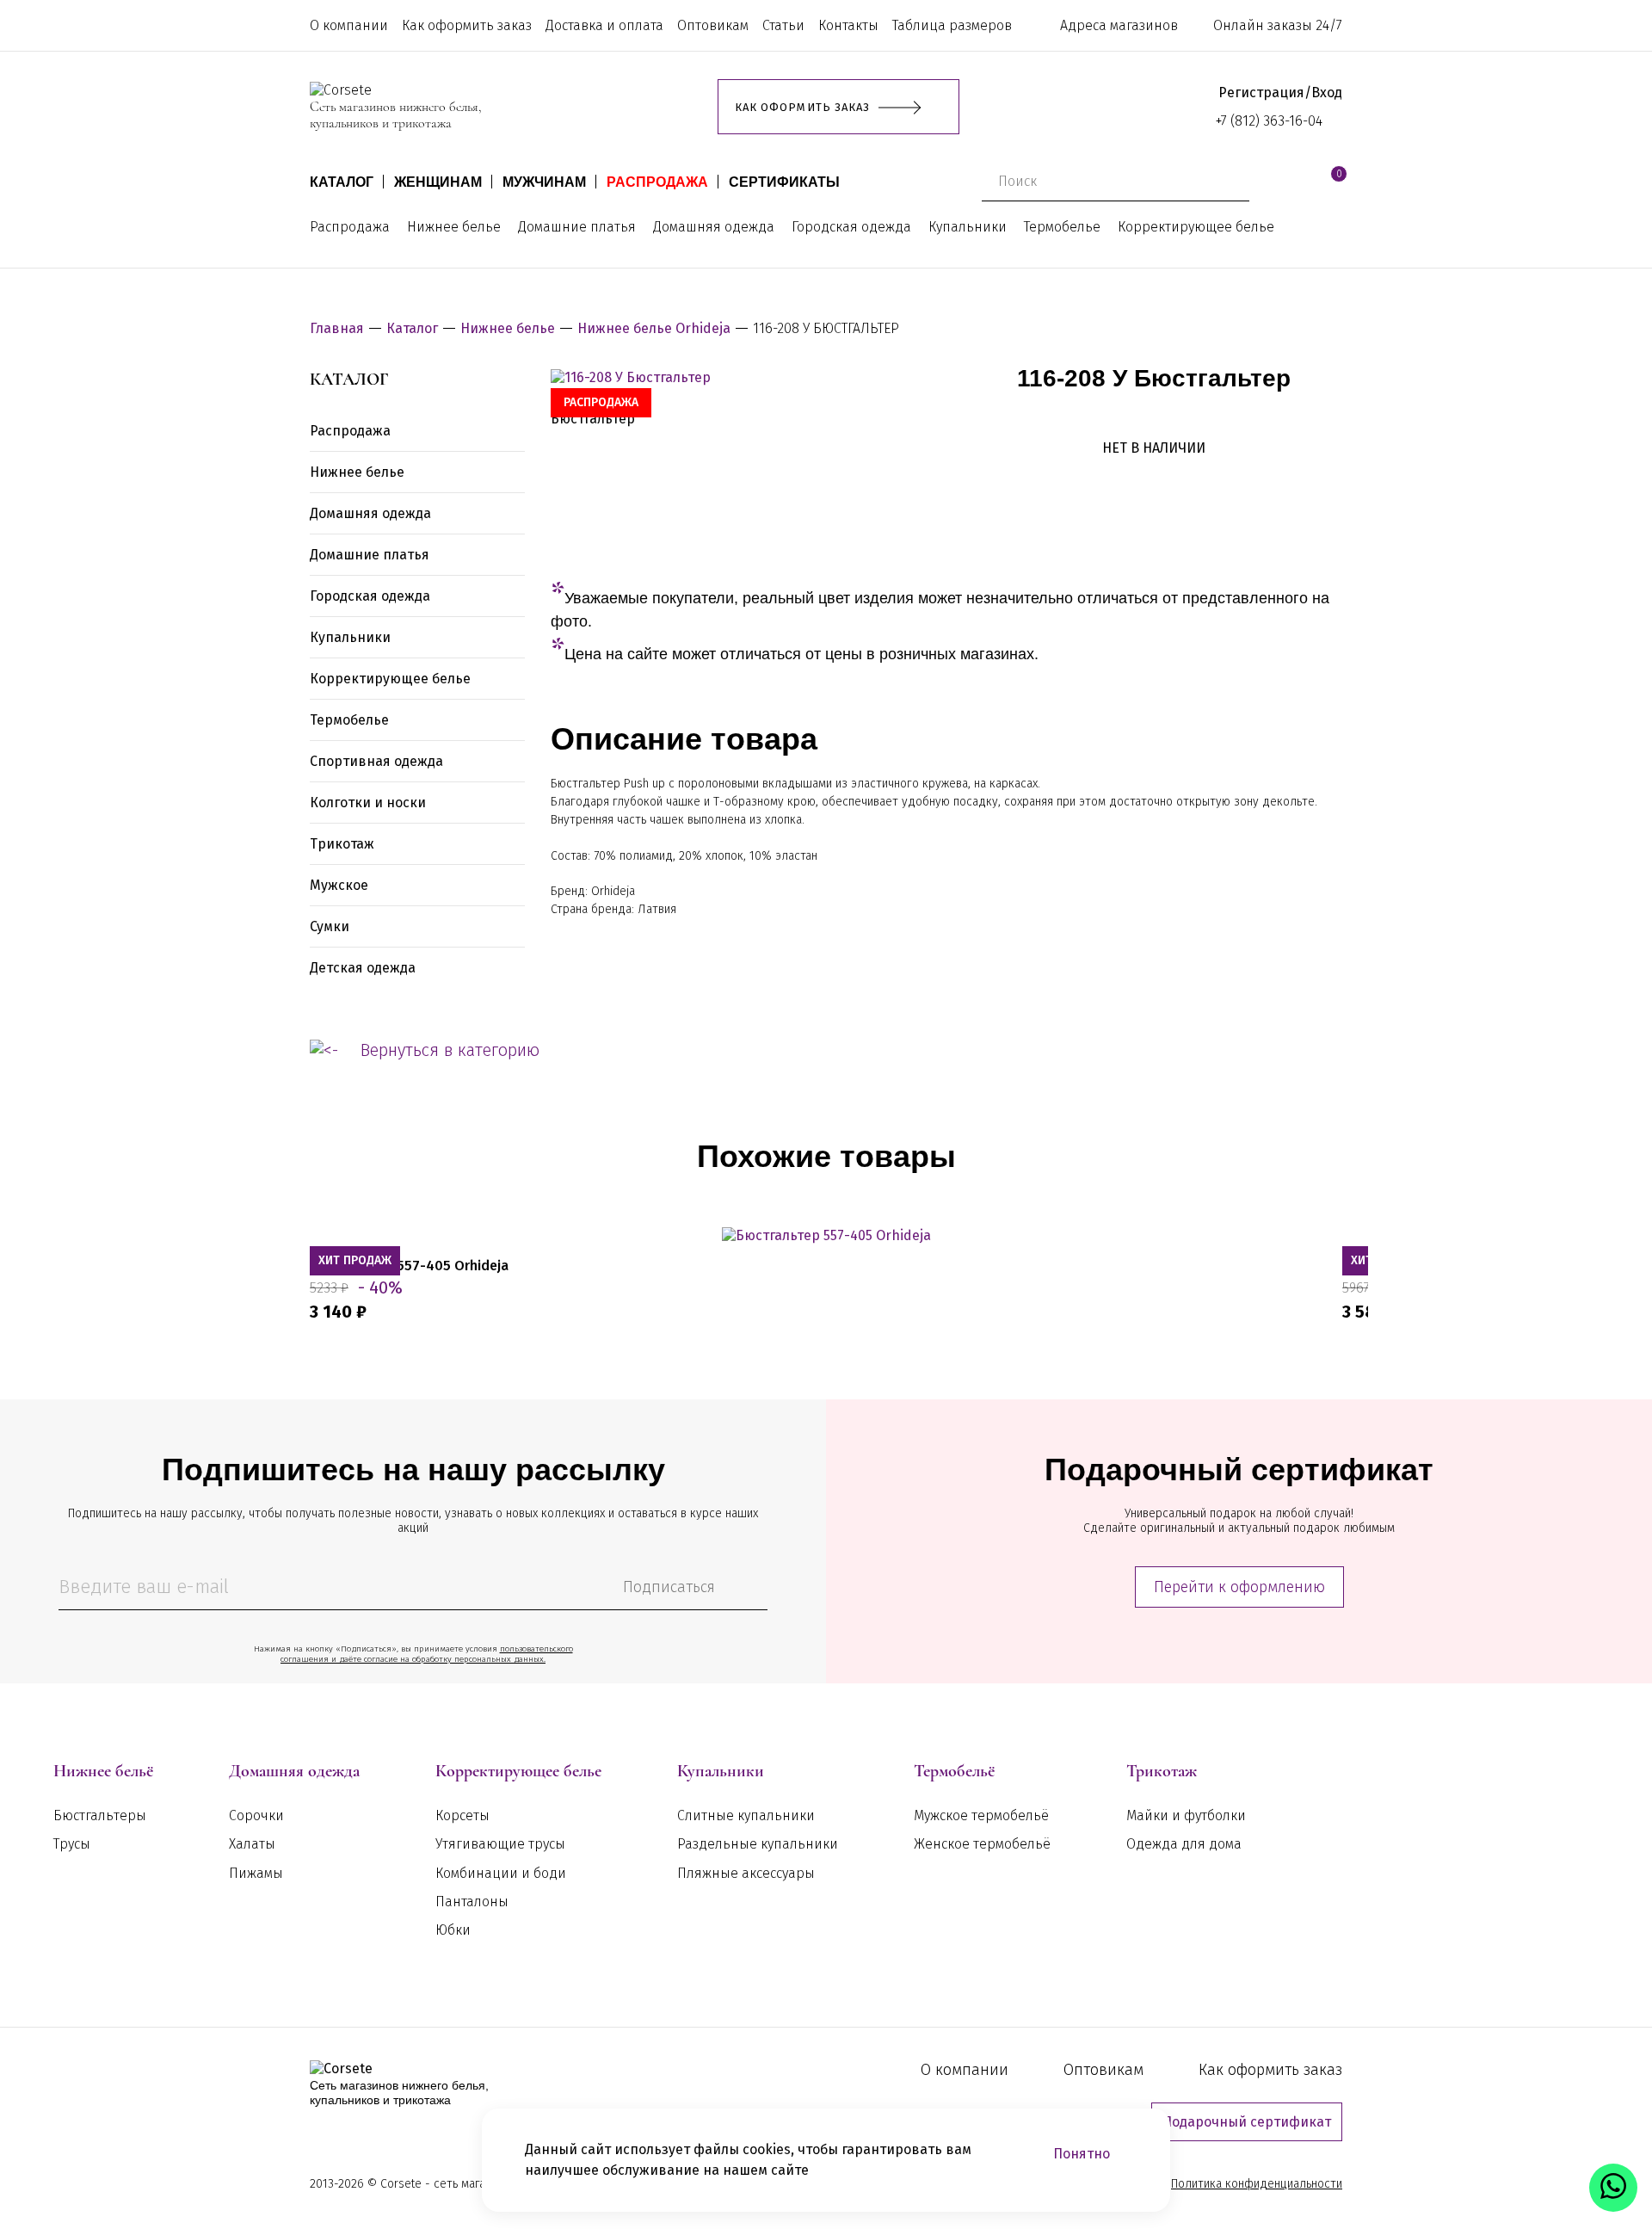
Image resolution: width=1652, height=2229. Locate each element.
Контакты (848, 25)
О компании (349, 25)
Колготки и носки (368, 803)
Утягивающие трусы (500, 1844)
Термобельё (954, 1771)
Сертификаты (784, 182)
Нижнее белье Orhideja (654, 328)
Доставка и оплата (604, 25)
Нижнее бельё (103, 1771)
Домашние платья (577, 227)
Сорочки (256, 1815)
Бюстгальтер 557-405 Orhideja (409, 1266)
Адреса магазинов (1119, 25)
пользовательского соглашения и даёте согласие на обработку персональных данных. (427, 1654)
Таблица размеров (952, 25)
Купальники (968, 227)
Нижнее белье (454, 227)
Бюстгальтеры (100, 1815)
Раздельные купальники (758, 1844)
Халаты (252, 1844)
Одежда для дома (1184, 1844)
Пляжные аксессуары (746, 1873)
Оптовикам (713, 25)
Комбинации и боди (501, 1873)
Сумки (330, 926)
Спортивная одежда (376, 761)
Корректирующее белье (1196, 227)
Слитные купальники (746, 1815)
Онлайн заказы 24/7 (1278, 25)
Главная (337, 328)
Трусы (72, 1844)
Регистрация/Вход (1280, 93)
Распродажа (657, 182)
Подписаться (669, 1587)
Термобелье (1062, 227)
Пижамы (256, 1873)
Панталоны (472, 1902)
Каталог (342, 182)
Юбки (453, 1930)
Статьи (783, 25)
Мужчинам (544, 182)
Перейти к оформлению (1239, 1587)
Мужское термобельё (981, 1815)
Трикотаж (342, 844)
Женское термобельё (982, 1844)
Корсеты (462, 1815)
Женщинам (438, 182)
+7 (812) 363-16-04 (1269, 121)
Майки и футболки (1186, 1815)
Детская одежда (363, 968)
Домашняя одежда (714, 227)
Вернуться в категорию (450, 1050)
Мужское (339, 885)
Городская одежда (851, 227)
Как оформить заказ (467, 25)
